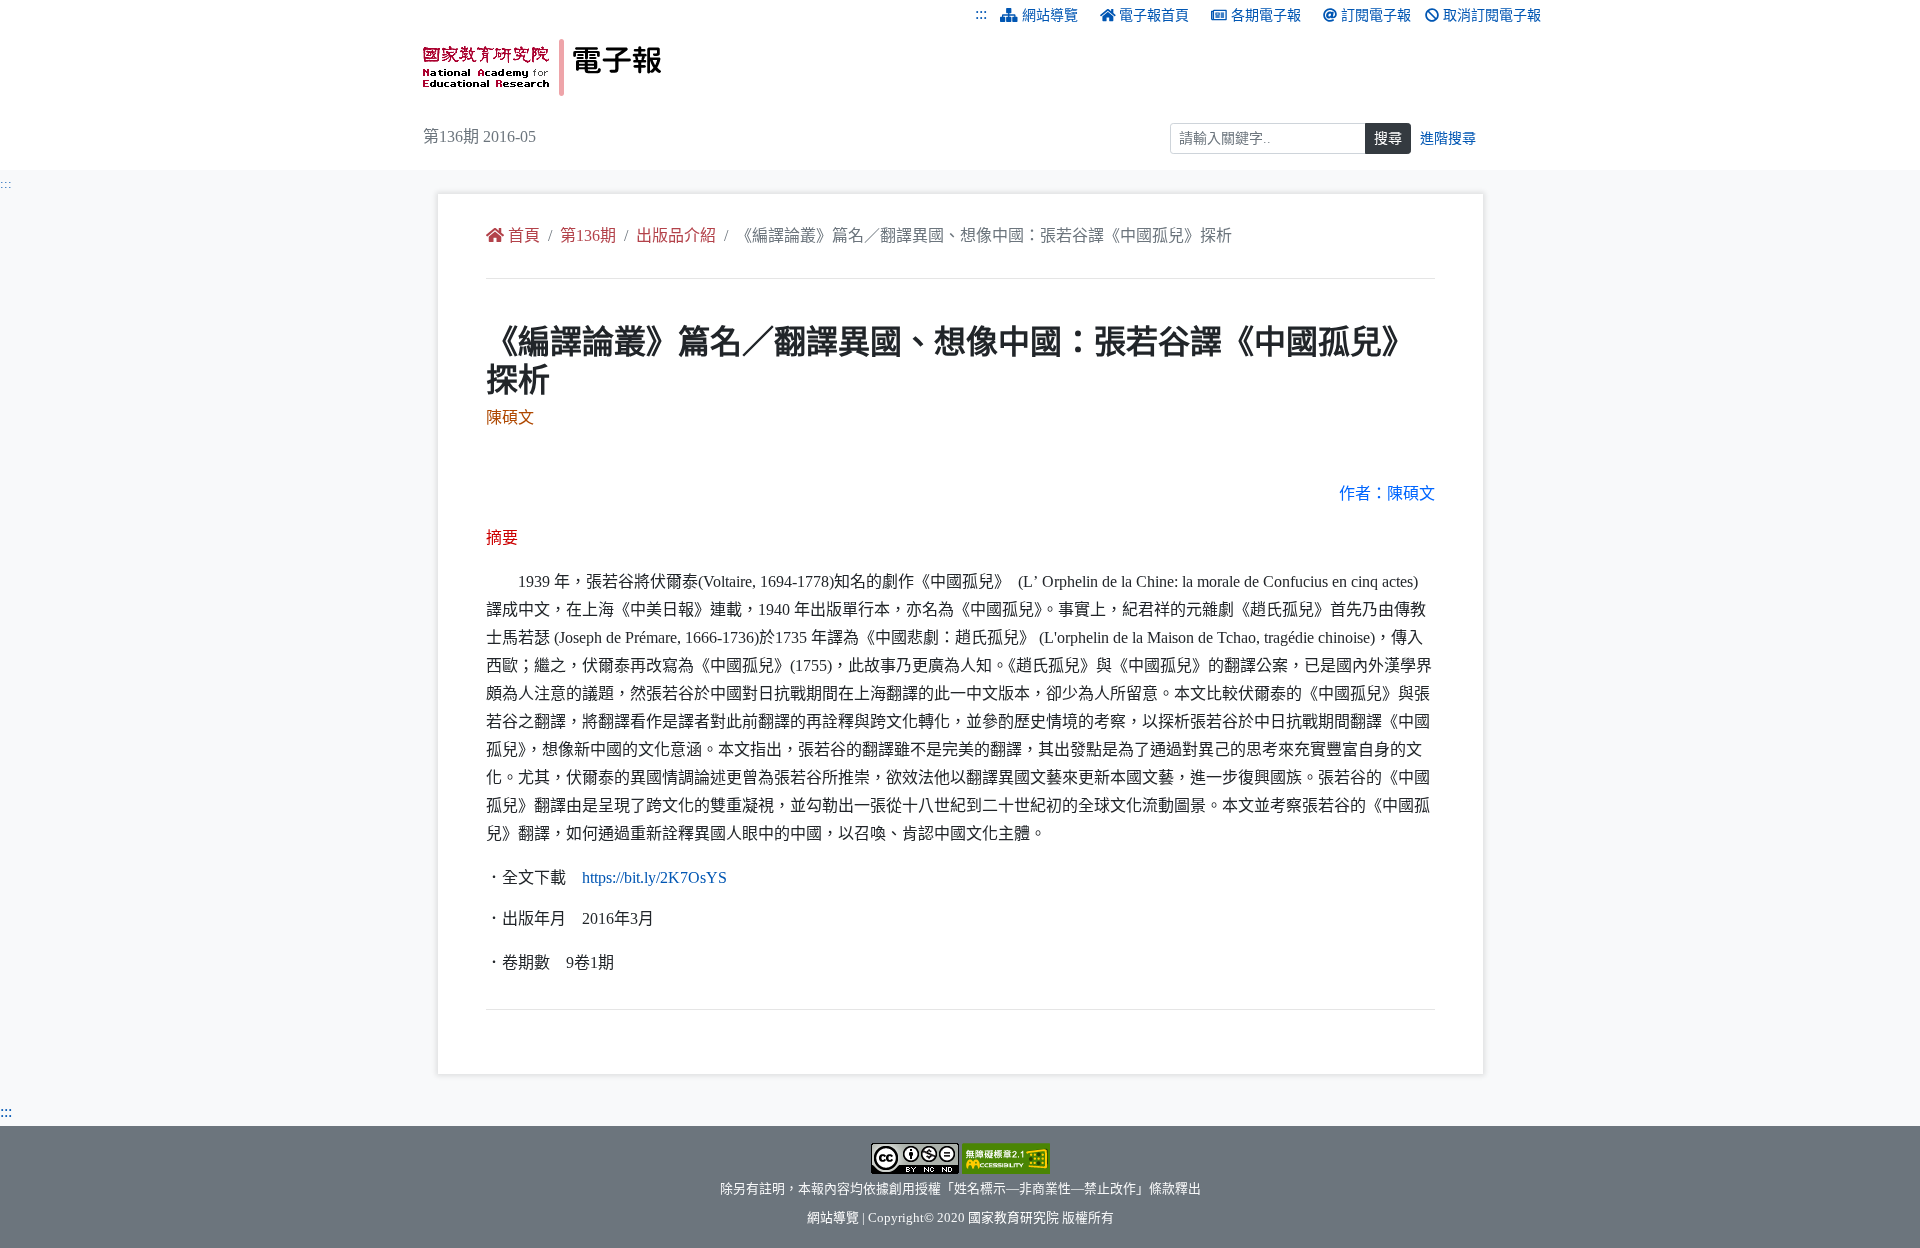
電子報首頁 (1154, 15)
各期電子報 (1266, 15)
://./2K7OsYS (654, 877)
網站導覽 (1050, 15)
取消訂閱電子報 (1492, 15)
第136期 (588, 235)
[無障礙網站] (1006, 1157)
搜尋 (1388, 138)
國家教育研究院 (1013, 1218)
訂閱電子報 (1376, 15)
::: (981, 13)
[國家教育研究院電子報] (684, 67)
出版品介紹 (676, 235)
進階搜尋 (1448, 138)
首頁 (524, 235)
